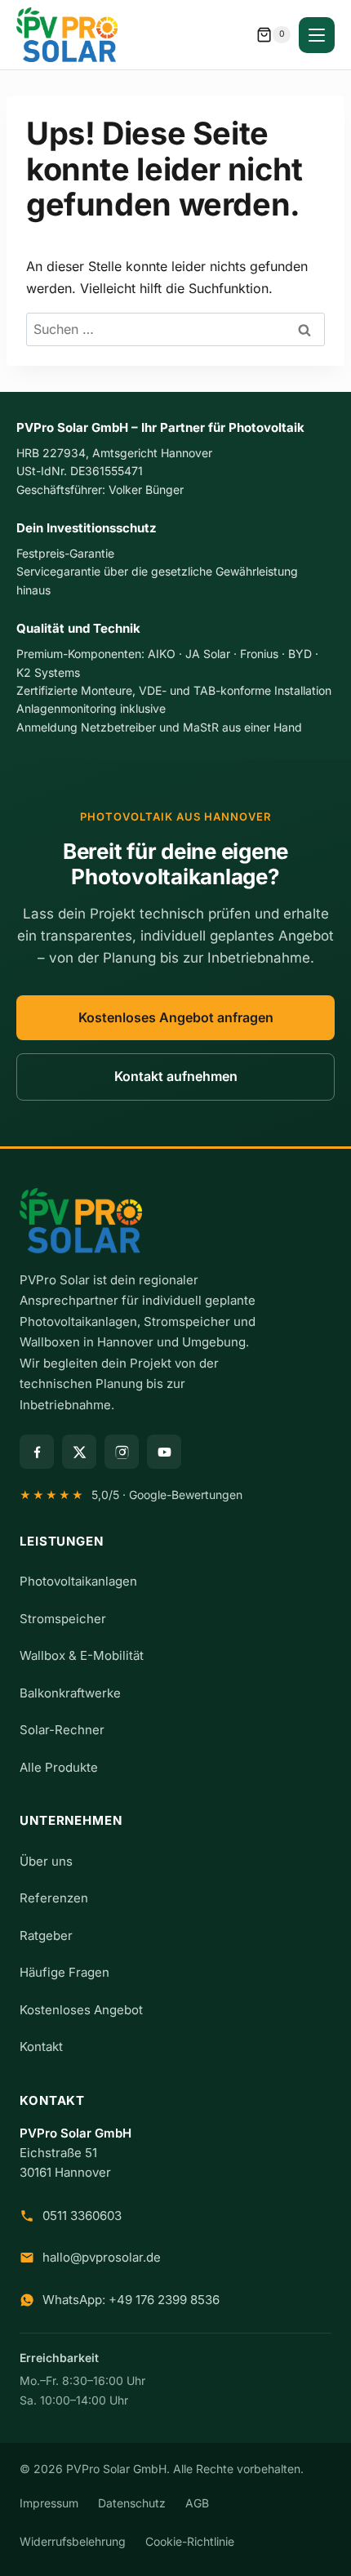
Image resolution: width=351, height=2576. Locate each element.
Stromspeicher (63, 1619)
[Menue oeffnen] (317, 35)
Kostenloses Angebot (81, 2010)
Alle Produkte (59, 1767)
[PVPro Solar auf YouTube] (164, 1452)
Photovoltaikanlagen (78, 1581)
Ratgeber (46, 1935)
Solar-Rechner (62, 1730)
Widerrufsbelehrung (73, 2541)
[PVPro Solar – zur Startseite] (175, 1221)
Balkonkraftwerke (70, 1693)
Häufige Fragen (64, 1972)
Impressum (49, 2503)
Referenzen (54, 1898)
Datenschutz (132, 2503)
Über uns (46, 1861)
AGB (197, 2503)
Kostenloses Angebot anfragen (176, 1017)
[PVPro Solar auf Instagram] (122, 1452)
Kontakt (41, 2047)
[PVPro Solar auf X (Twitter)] (79, 1452)
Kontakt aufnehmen (176, 1076)
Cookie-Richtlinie (190, 2541)
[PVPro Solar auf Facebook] (37, 1452)
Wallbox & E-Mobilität (82, 1655)
